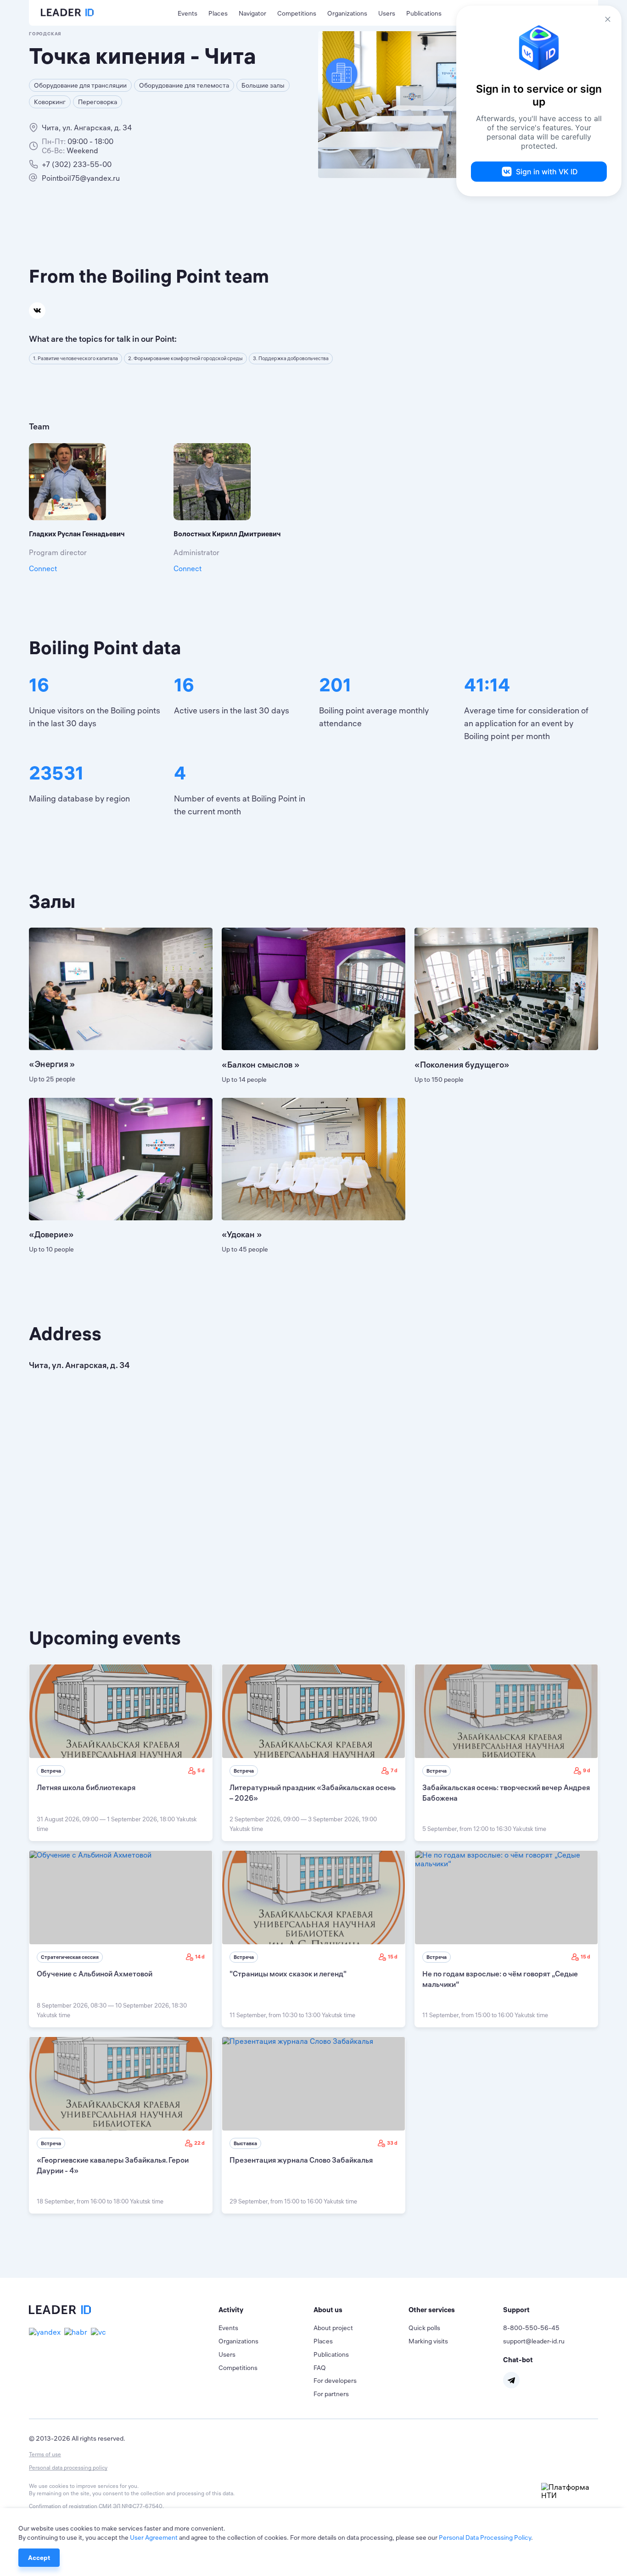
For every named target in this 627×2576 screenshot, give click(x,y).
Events (188, 13)
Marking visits (428, 2341)
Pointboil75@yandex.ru (81, 178)
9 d (587, 1770)
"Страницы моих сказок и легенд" (288, 1974)
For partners (331, 2394)
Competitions (297, 13)
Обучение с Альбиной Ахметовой (95, 1974)
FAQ (320, 2368)
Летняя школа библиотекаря (86, 1787)
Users (387, 13)
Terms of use (45, 2454)
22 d (199, 2143)
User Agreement (154, 2537)
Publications (424, 13)
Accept (39, 2558)
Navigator (252, 13)
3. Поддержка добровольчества (291, 358)
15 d (393, 1957)
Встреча (51, 1771)
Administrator (196, 552)
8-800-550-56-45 (531, 2328)
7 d (394, 1770)
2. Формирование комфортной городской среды (185, 358)
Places (218, 13)
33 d (392, 2143)
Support (516, 2310)
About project (333, 2328)
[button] (266, 2310)
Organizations (347, 13)
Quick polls (424, 2328)
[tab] (266, 2310)
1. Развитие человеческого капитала (76, 358)
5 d (201, 1770)
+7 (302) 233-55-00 (77, 164)
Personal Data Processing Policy (485, 2537)
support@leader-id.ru (534, 2341)
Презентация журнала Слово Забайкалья (301, 2160)
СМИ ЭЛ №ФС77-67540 (131, 2506)
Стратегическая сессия (70, 1957)
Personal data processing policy (68, 2468)
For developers (335, 2381)
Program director (58, 552)
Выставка (245, 2143)
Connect (43, 568)
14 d (200, 1957)
